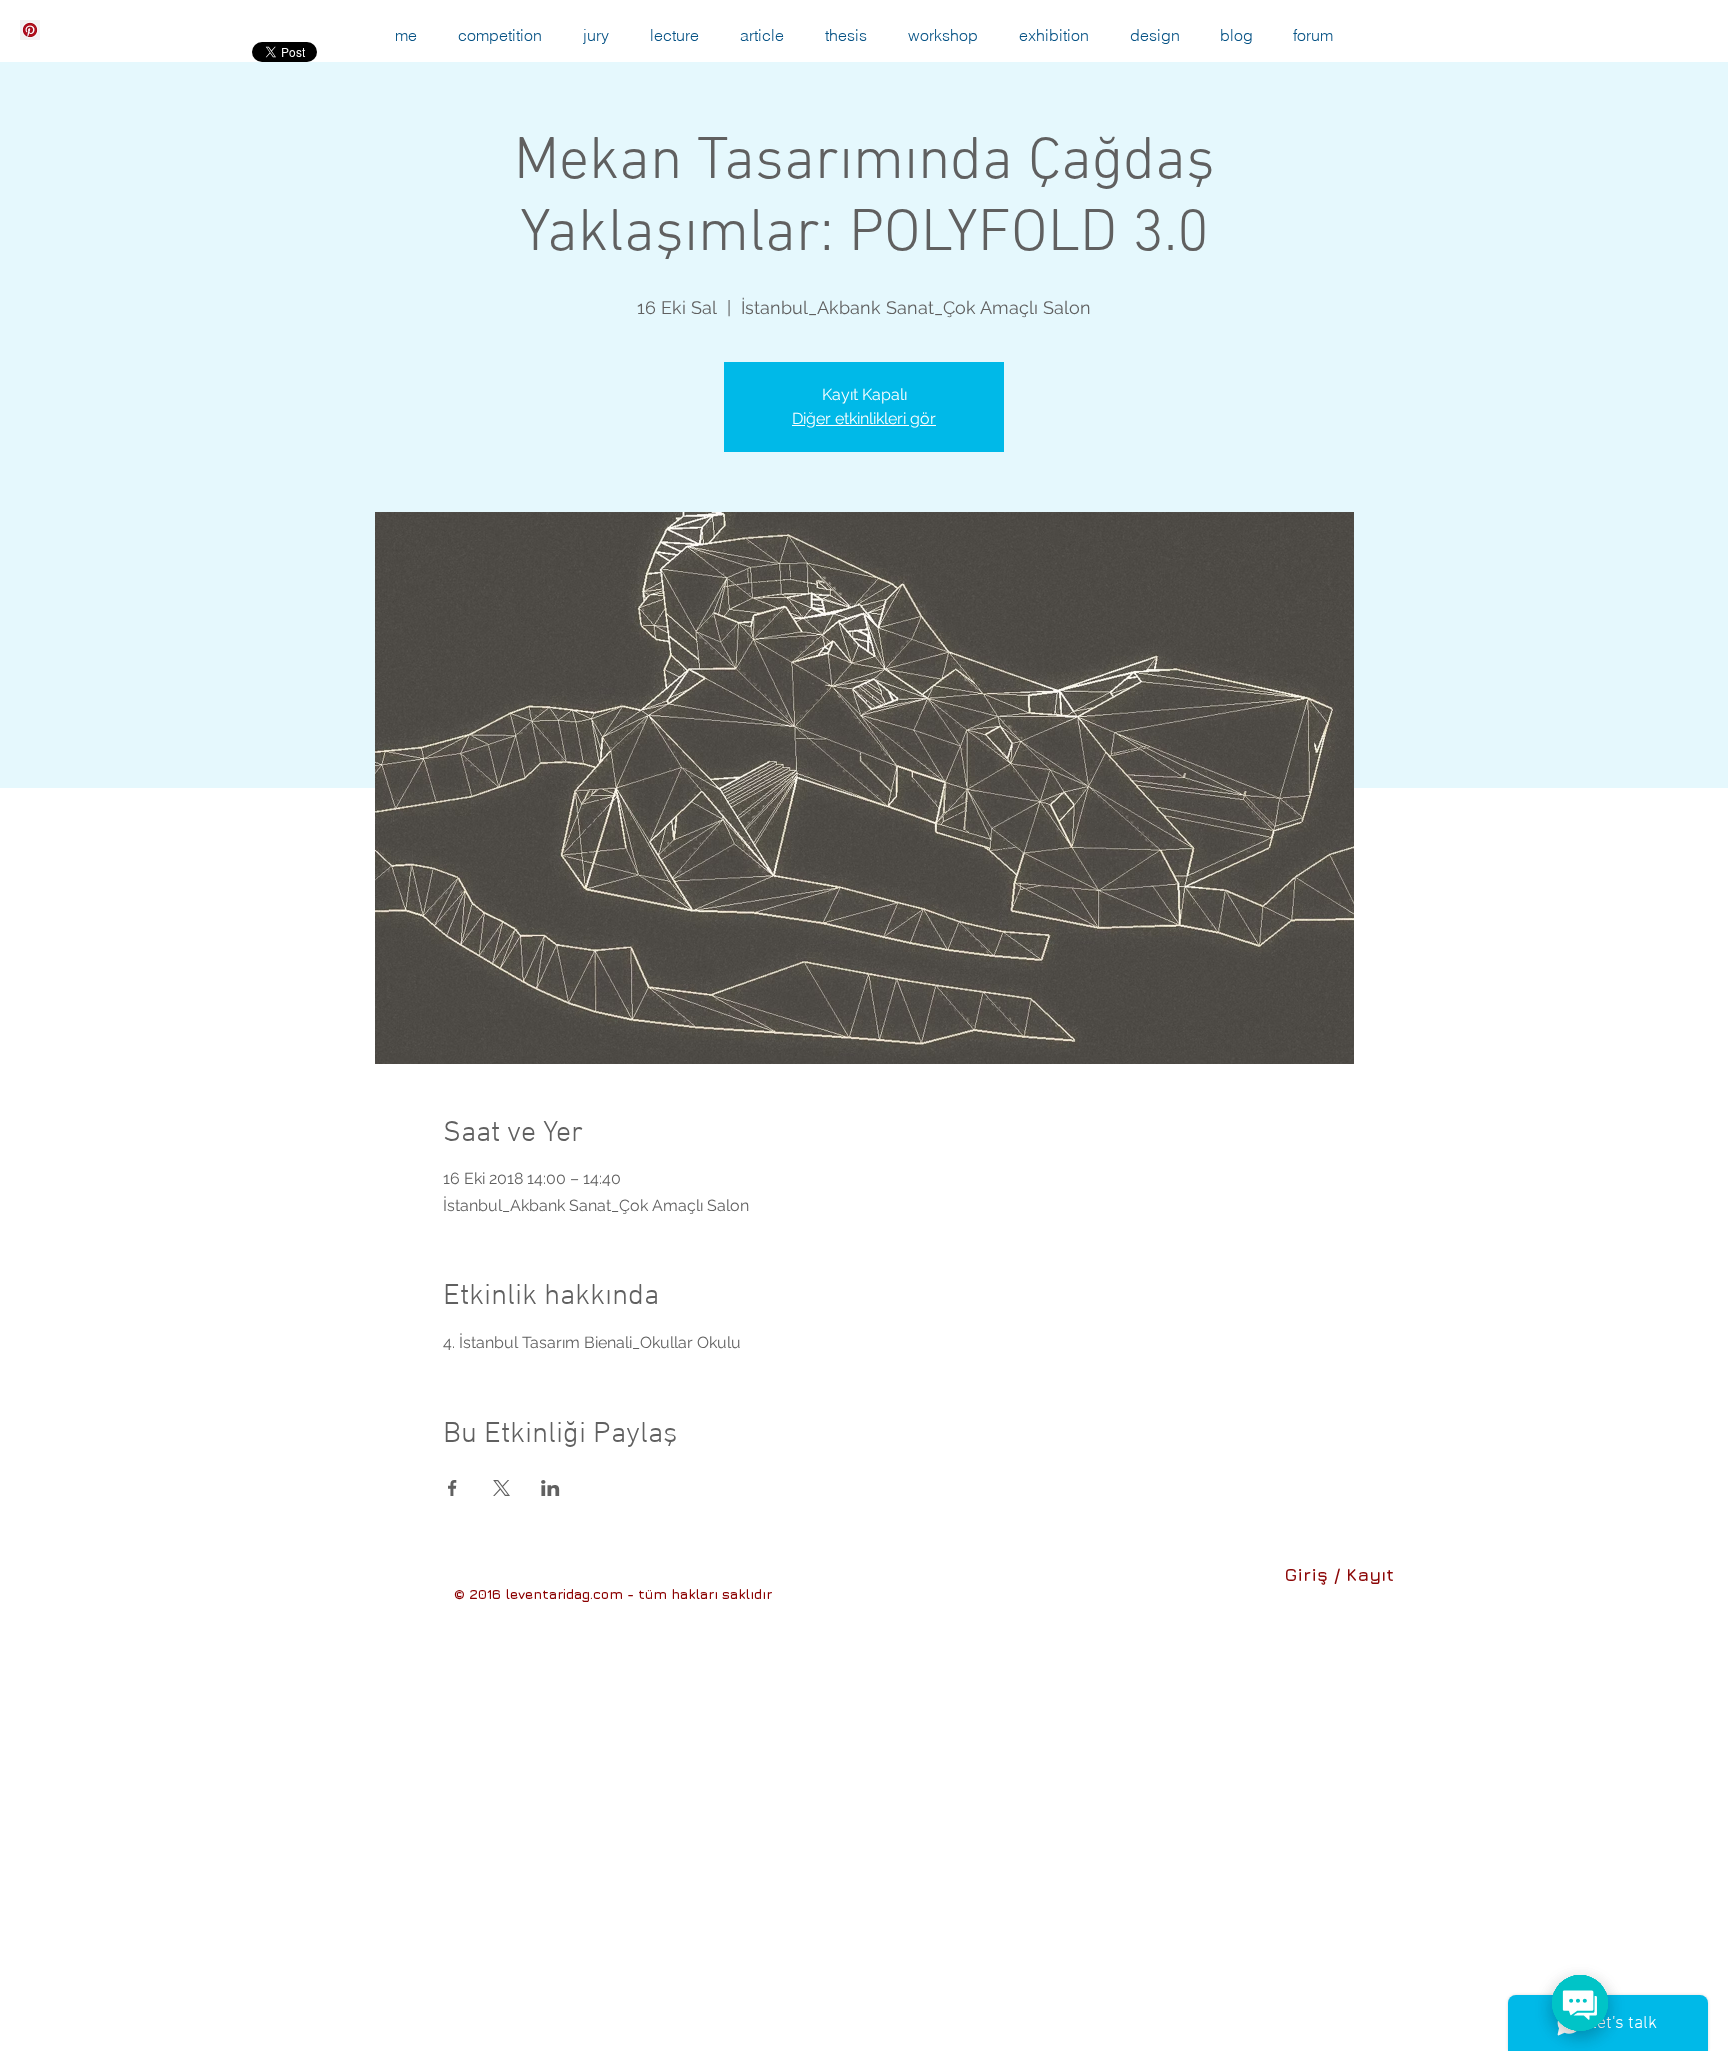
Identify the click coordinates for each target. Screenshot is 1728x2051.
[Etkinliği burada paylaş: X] (501, 1488)
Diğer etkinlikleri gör (864, 418)
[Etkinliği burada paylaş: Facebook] (452, 1488)
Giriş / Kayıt (1339, 1574)
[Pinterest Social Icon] (30, 30)
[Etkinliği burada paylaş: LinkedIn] (550, 1488)
